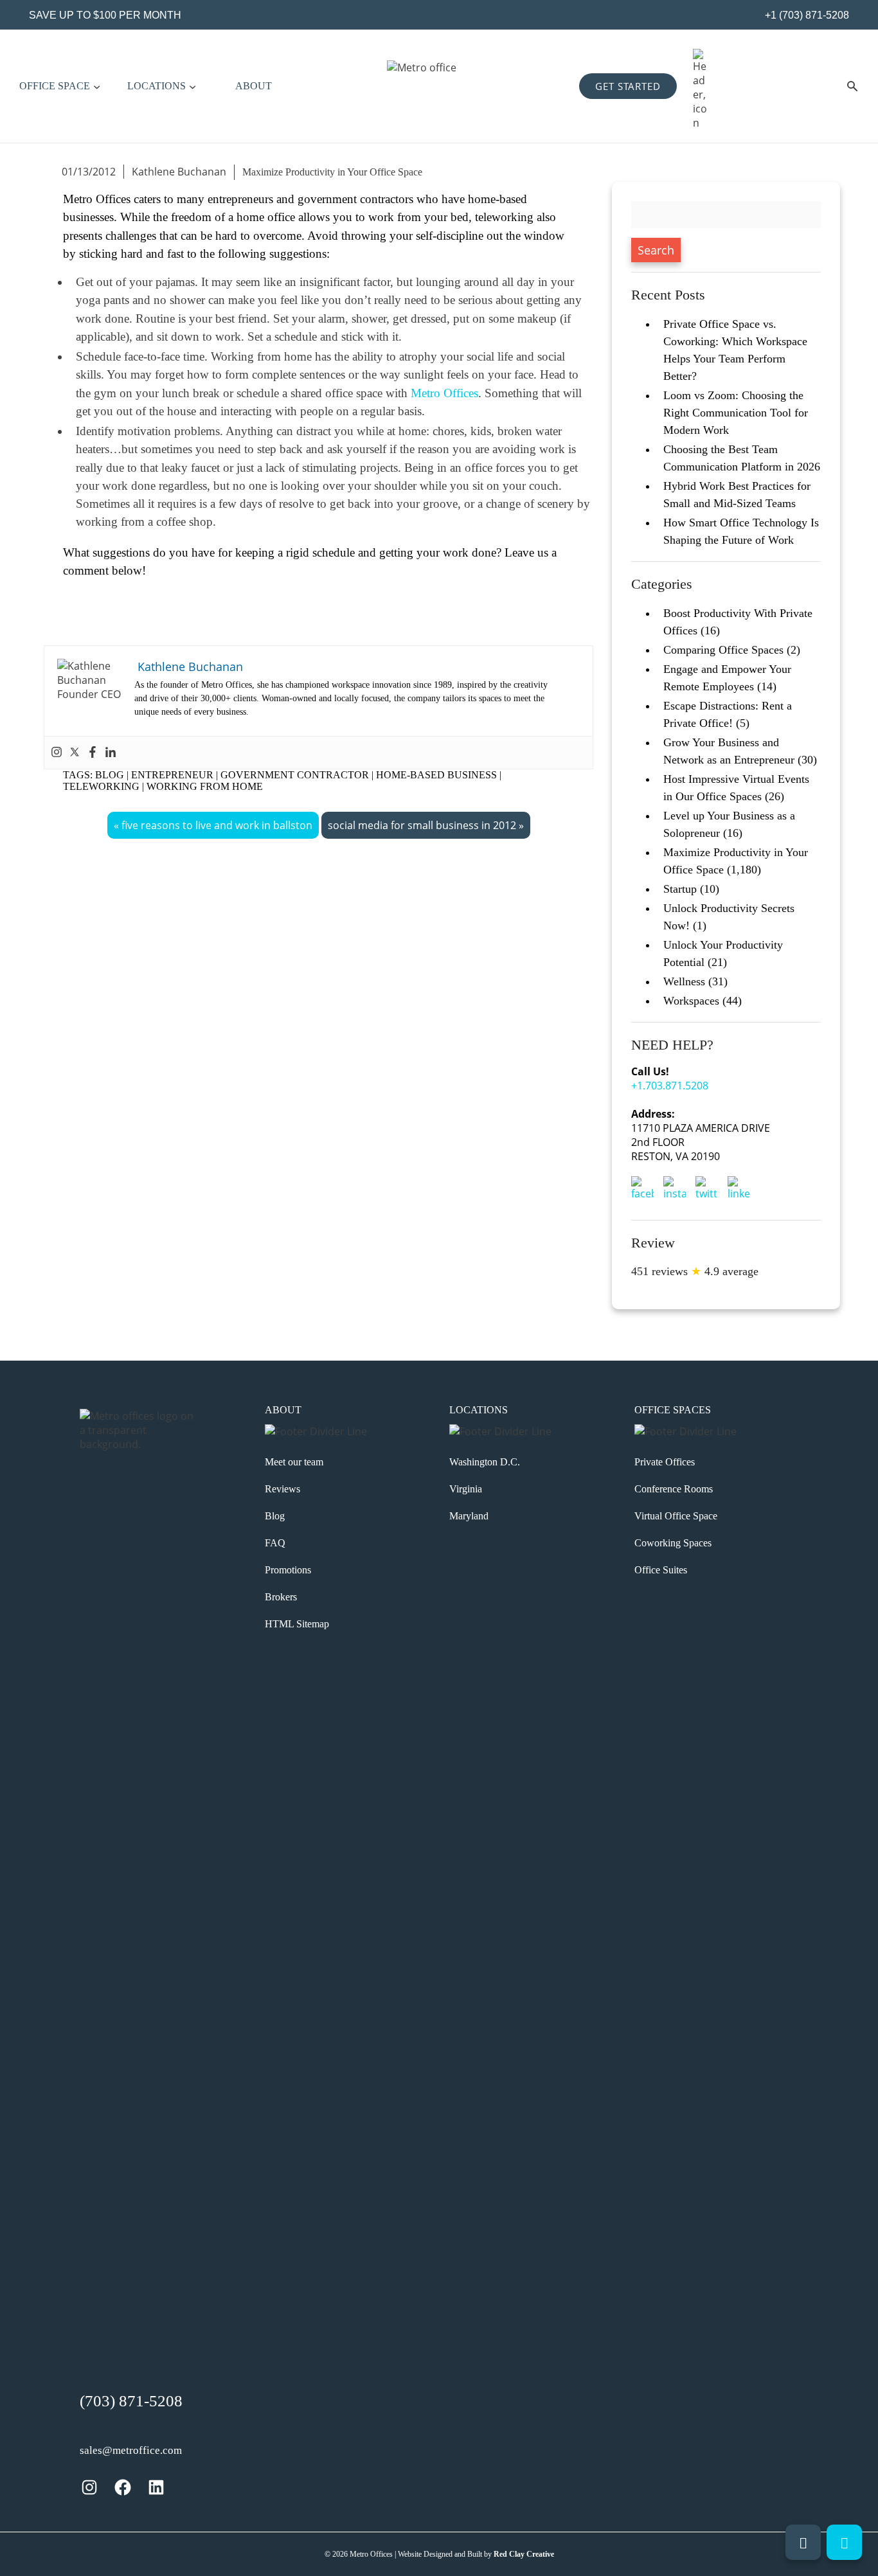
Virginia (466, 1489)
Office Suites (661, 1570)
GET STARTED (628, 86)
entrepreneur (172, 775)
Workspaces (691, 1001)
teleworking (101, 786)
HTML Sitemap (297, 1624)
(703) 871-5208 (131, 2401)
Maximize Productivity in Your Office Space (332, 172)
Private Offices (665, 1462)
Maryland (469, 1516)
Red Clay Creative (524, 2554)
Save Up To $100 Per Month (105, 15)
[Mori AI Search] (852, 86)
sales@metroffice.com (131, 2450)
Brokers (281, 1597)
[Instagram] (57, 753)
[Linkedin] (111, 753)
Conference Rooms (674, 1489)
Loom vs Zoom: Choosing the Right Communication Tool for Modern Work (736, 413)
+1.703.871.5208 (670, 1086)
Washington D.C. (485, 1462)
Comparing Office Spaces (723, 650)
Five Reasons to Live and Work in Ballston (217, 825)
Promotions (288, 1570)
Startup (680, 889)
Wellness (684, 981)
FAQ (275, 1543)
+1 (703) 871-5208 (806, 15)
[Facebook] (93, 753)
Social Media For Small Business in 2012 (422, 825)
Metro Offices (444, 393)
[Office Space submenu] (97, 86)
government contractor (295, 775)
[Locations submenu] (193, 86)
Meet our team (294, 1462)
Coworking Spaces (673, 1543)
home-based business (436, 775)
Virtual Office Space (676, 1516)
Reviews (282, 1489)
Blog (110, 775)
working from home (205, 786)
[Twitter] (75, 753)
